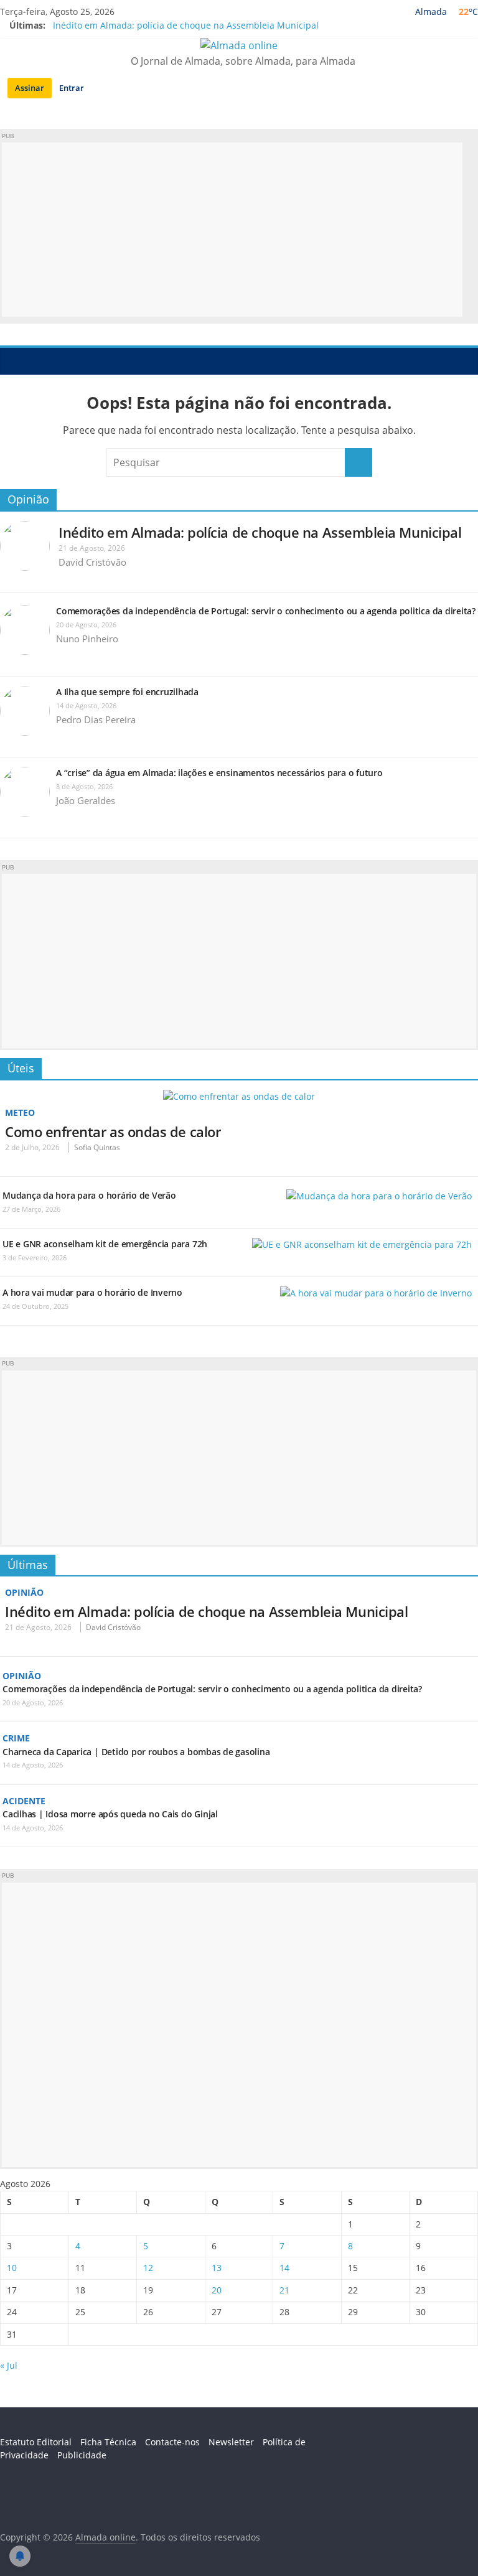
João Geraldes (86, 800)
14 (284, 2268)
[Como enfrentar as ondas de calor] (239, 1096)
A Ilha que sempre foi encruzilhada (127, 692)
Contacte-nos (172, 2442)
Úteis (21, 1068)
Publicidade (82, 2455)
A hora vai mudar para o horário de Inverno (92, 1292)
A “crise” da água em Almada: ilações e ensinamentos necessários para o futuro (219, 773)
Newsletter (231, 2442)
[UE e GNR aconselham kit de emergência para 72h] (362, 1244)
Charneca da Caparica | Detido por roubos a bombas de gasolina (136, 1752)
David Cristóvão (92, 562)
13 (217, 2268)
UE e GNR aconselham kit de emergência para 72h (105, 1244)
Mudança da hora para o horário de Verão (89, 1195)
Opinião (28, 499)
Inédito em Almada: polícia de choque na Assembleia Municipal (186, 25)
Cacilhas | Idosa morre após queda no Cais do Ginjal (110, 1814)
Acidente (24, 1801)
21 (284, 2290)
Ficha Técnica (108, 2442)
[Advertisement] (232, 230)
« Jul (9, 2365)
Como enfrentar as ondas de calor (113, 1131)
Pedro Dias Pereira (96, 719)
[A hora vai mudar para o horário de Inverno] (376, 1293)
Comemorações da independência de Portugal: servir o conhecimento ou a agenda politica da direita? (266, 611)
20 (217, 2290)
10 (12, 2268)
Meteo (20, 1112)
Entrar (72, 88)
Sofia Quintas (97, 1147)
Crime (16, 1738)
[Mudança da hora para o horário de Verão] (379, 1196)
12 (148, 2268)
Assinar (30, 88)
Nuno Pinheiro (87, 639)
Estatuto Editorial (36, 2442)
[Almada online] (13, 361)
